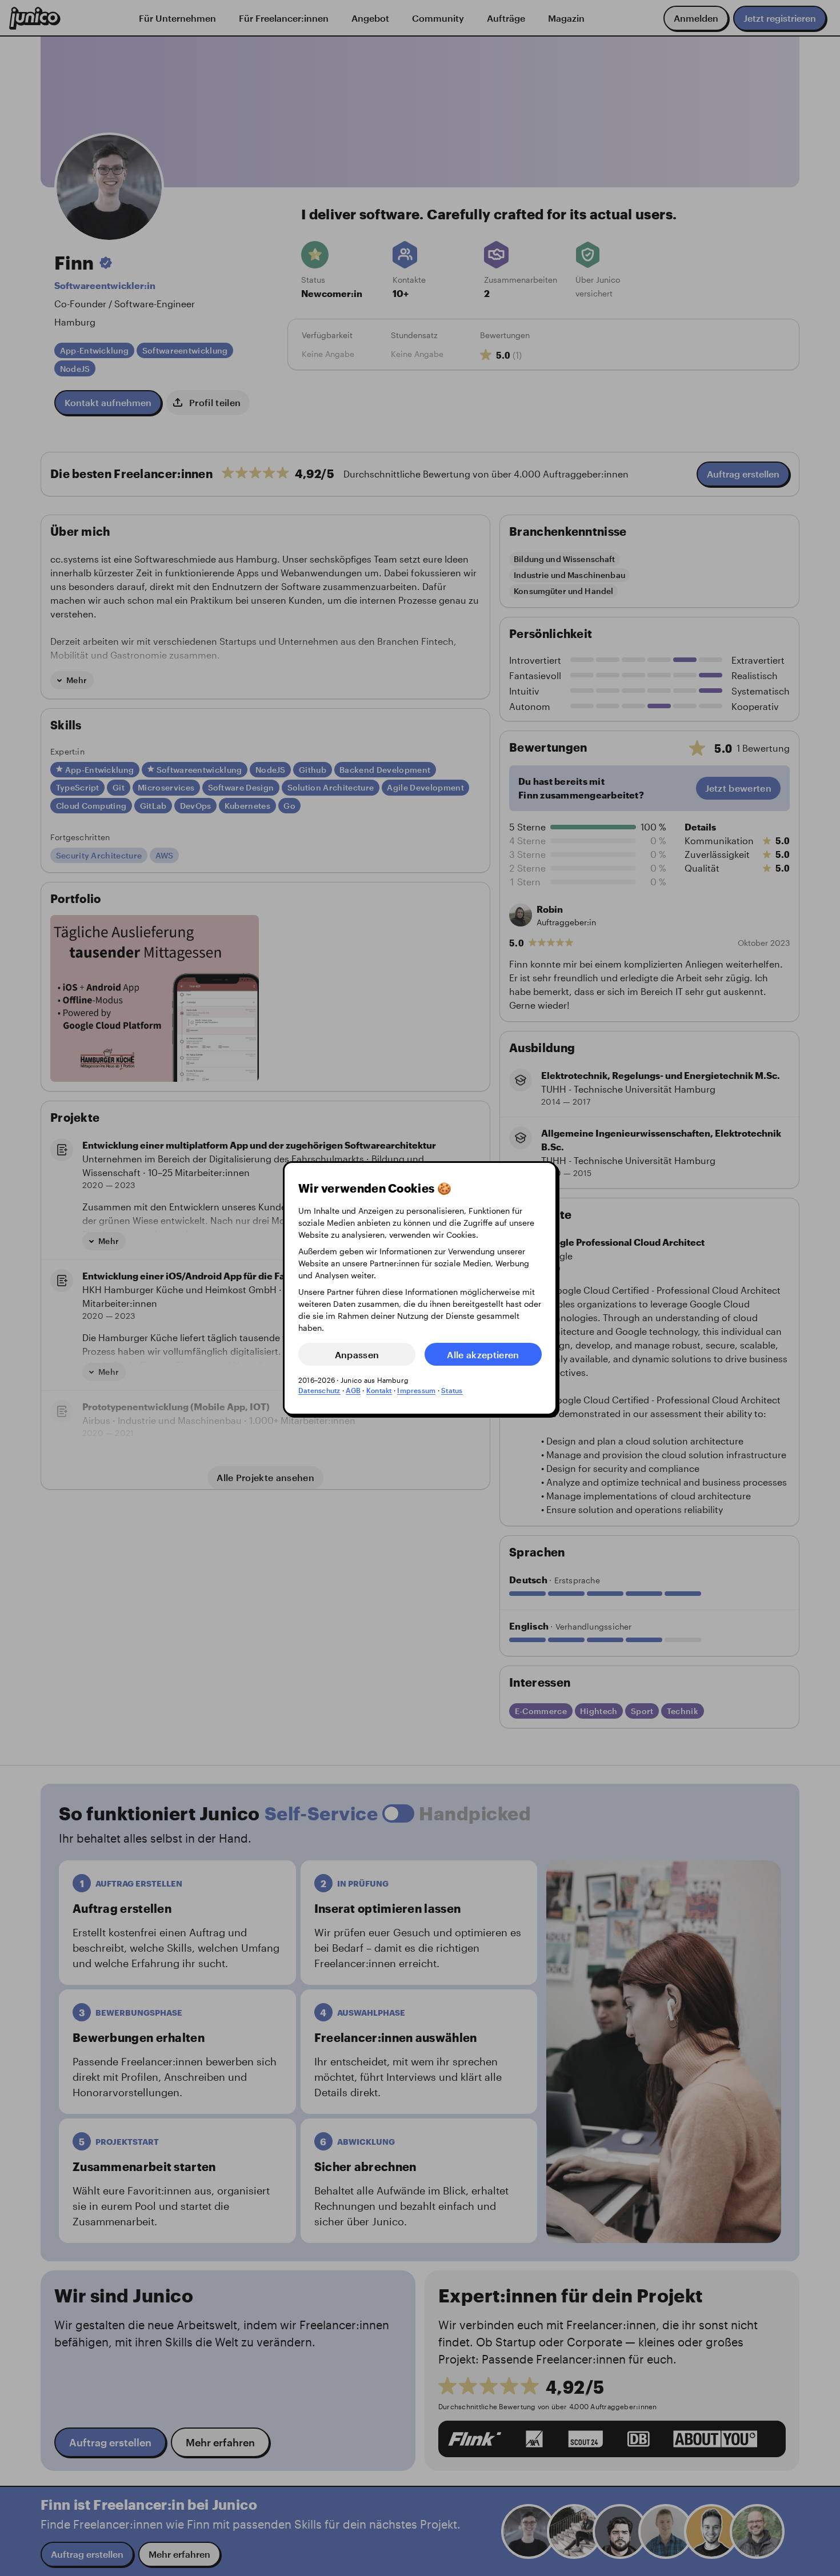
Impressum (416, 1390)
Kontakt (379, 1390)
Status (452, 1390)
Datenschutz (319, 1390)
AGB (353, 1390)
